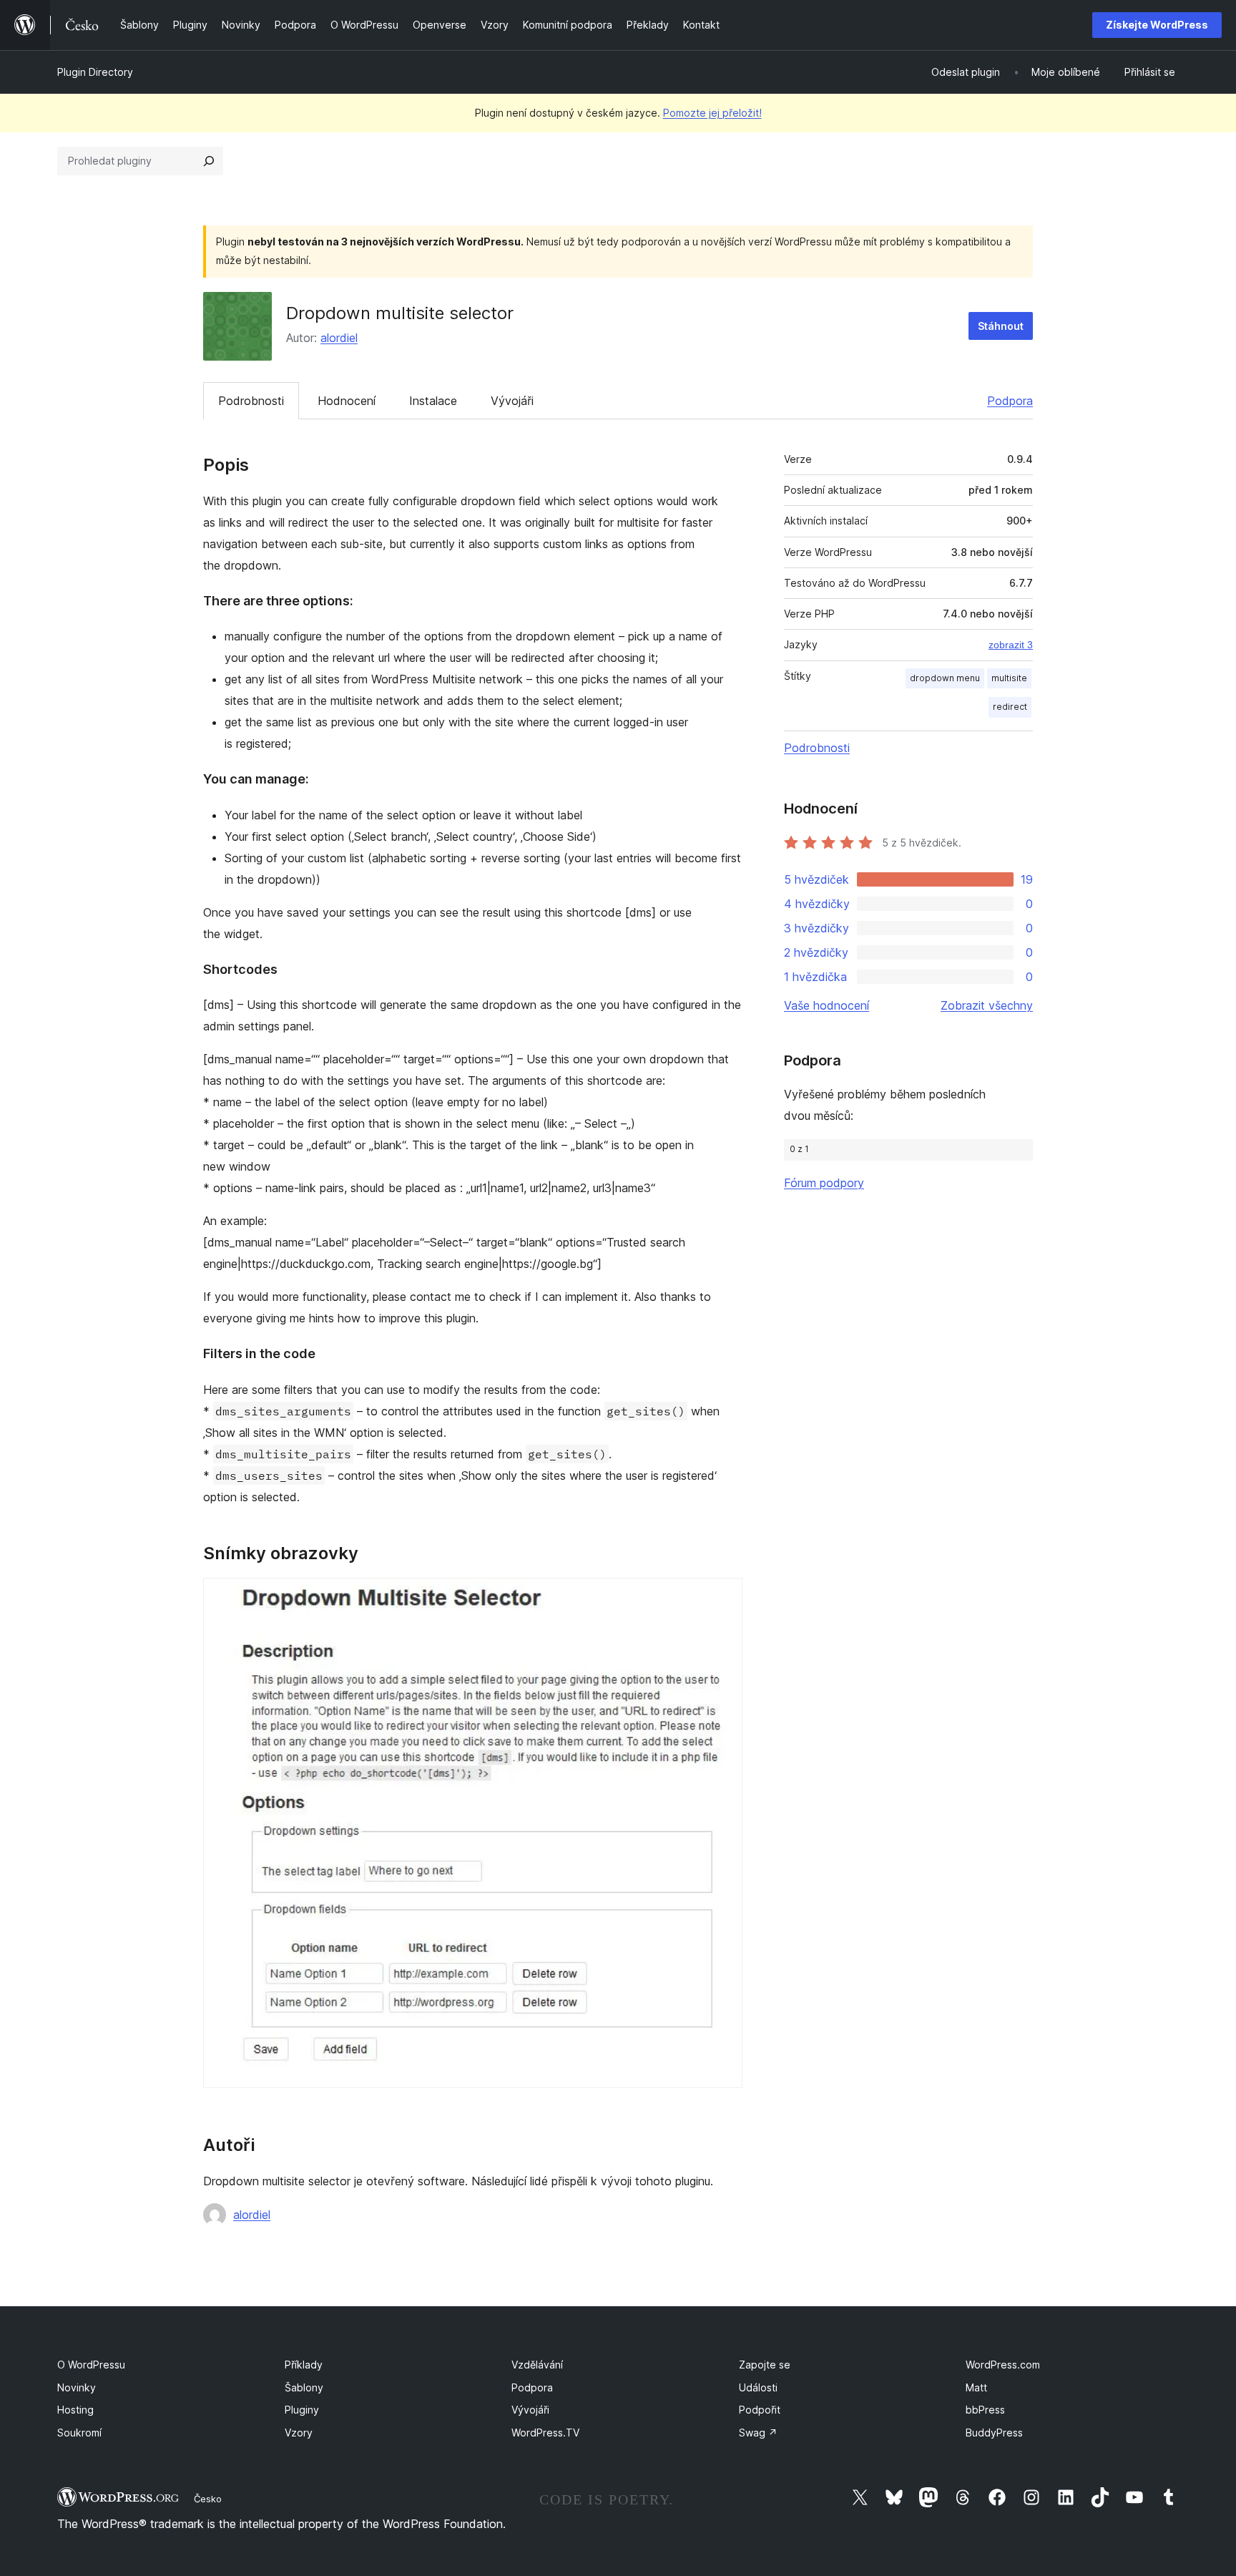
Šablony (304, 2387)
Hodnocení (347, 401)
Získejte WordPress (1157, 25)
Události (758, 2387)
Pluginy (302, 2410)
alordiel (339, 338)
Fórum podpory (824, 1183)
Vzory (299, 2433)
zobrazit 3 (1011, 645)
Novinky (77, 2387)
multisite (1009, 678)
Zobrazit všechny (987, 1005)
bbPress (985, 2410)
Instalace (433, 401)
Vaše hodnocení (827, 1005)
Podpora (1010, 401)
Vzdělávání (537, 2365)
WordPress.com (1003, 2365)
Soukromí (79, 2433)
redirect (1010, 707)
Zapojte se (765, 2365)
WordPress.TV (545, 2433)
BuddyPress (994, 2433)
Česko (208, 2499)
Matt (976, 2387)
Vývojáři (512, 401)
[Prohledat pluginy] (209, 161)
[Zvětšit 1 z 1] (723, 1597)
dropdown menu (945, 678)
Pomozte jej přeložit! (712, 113)
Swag (758, 2433)
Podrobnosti (251, 401)
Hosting (75, 2410)
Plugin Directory (95, 72)
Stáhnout (1001, 326)
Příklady (304, 2365)
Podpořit (760, 2410)
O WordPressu (91, 2365)
